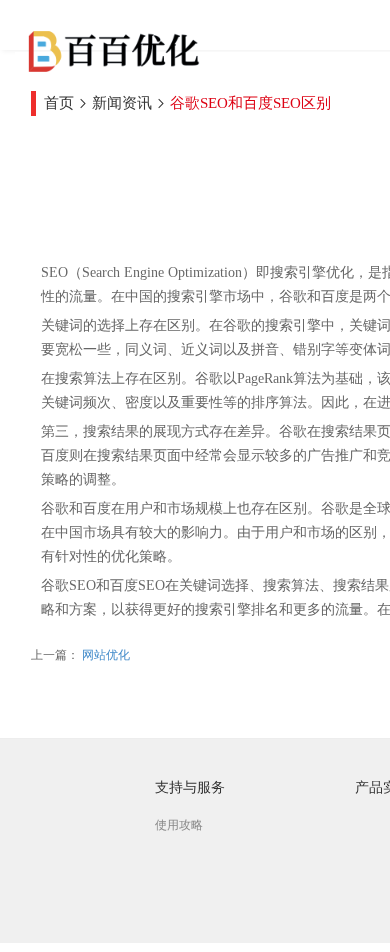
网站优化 (104, 655)
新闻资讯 (122, 103)
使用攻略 (179, 825)
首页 (59, 103)
